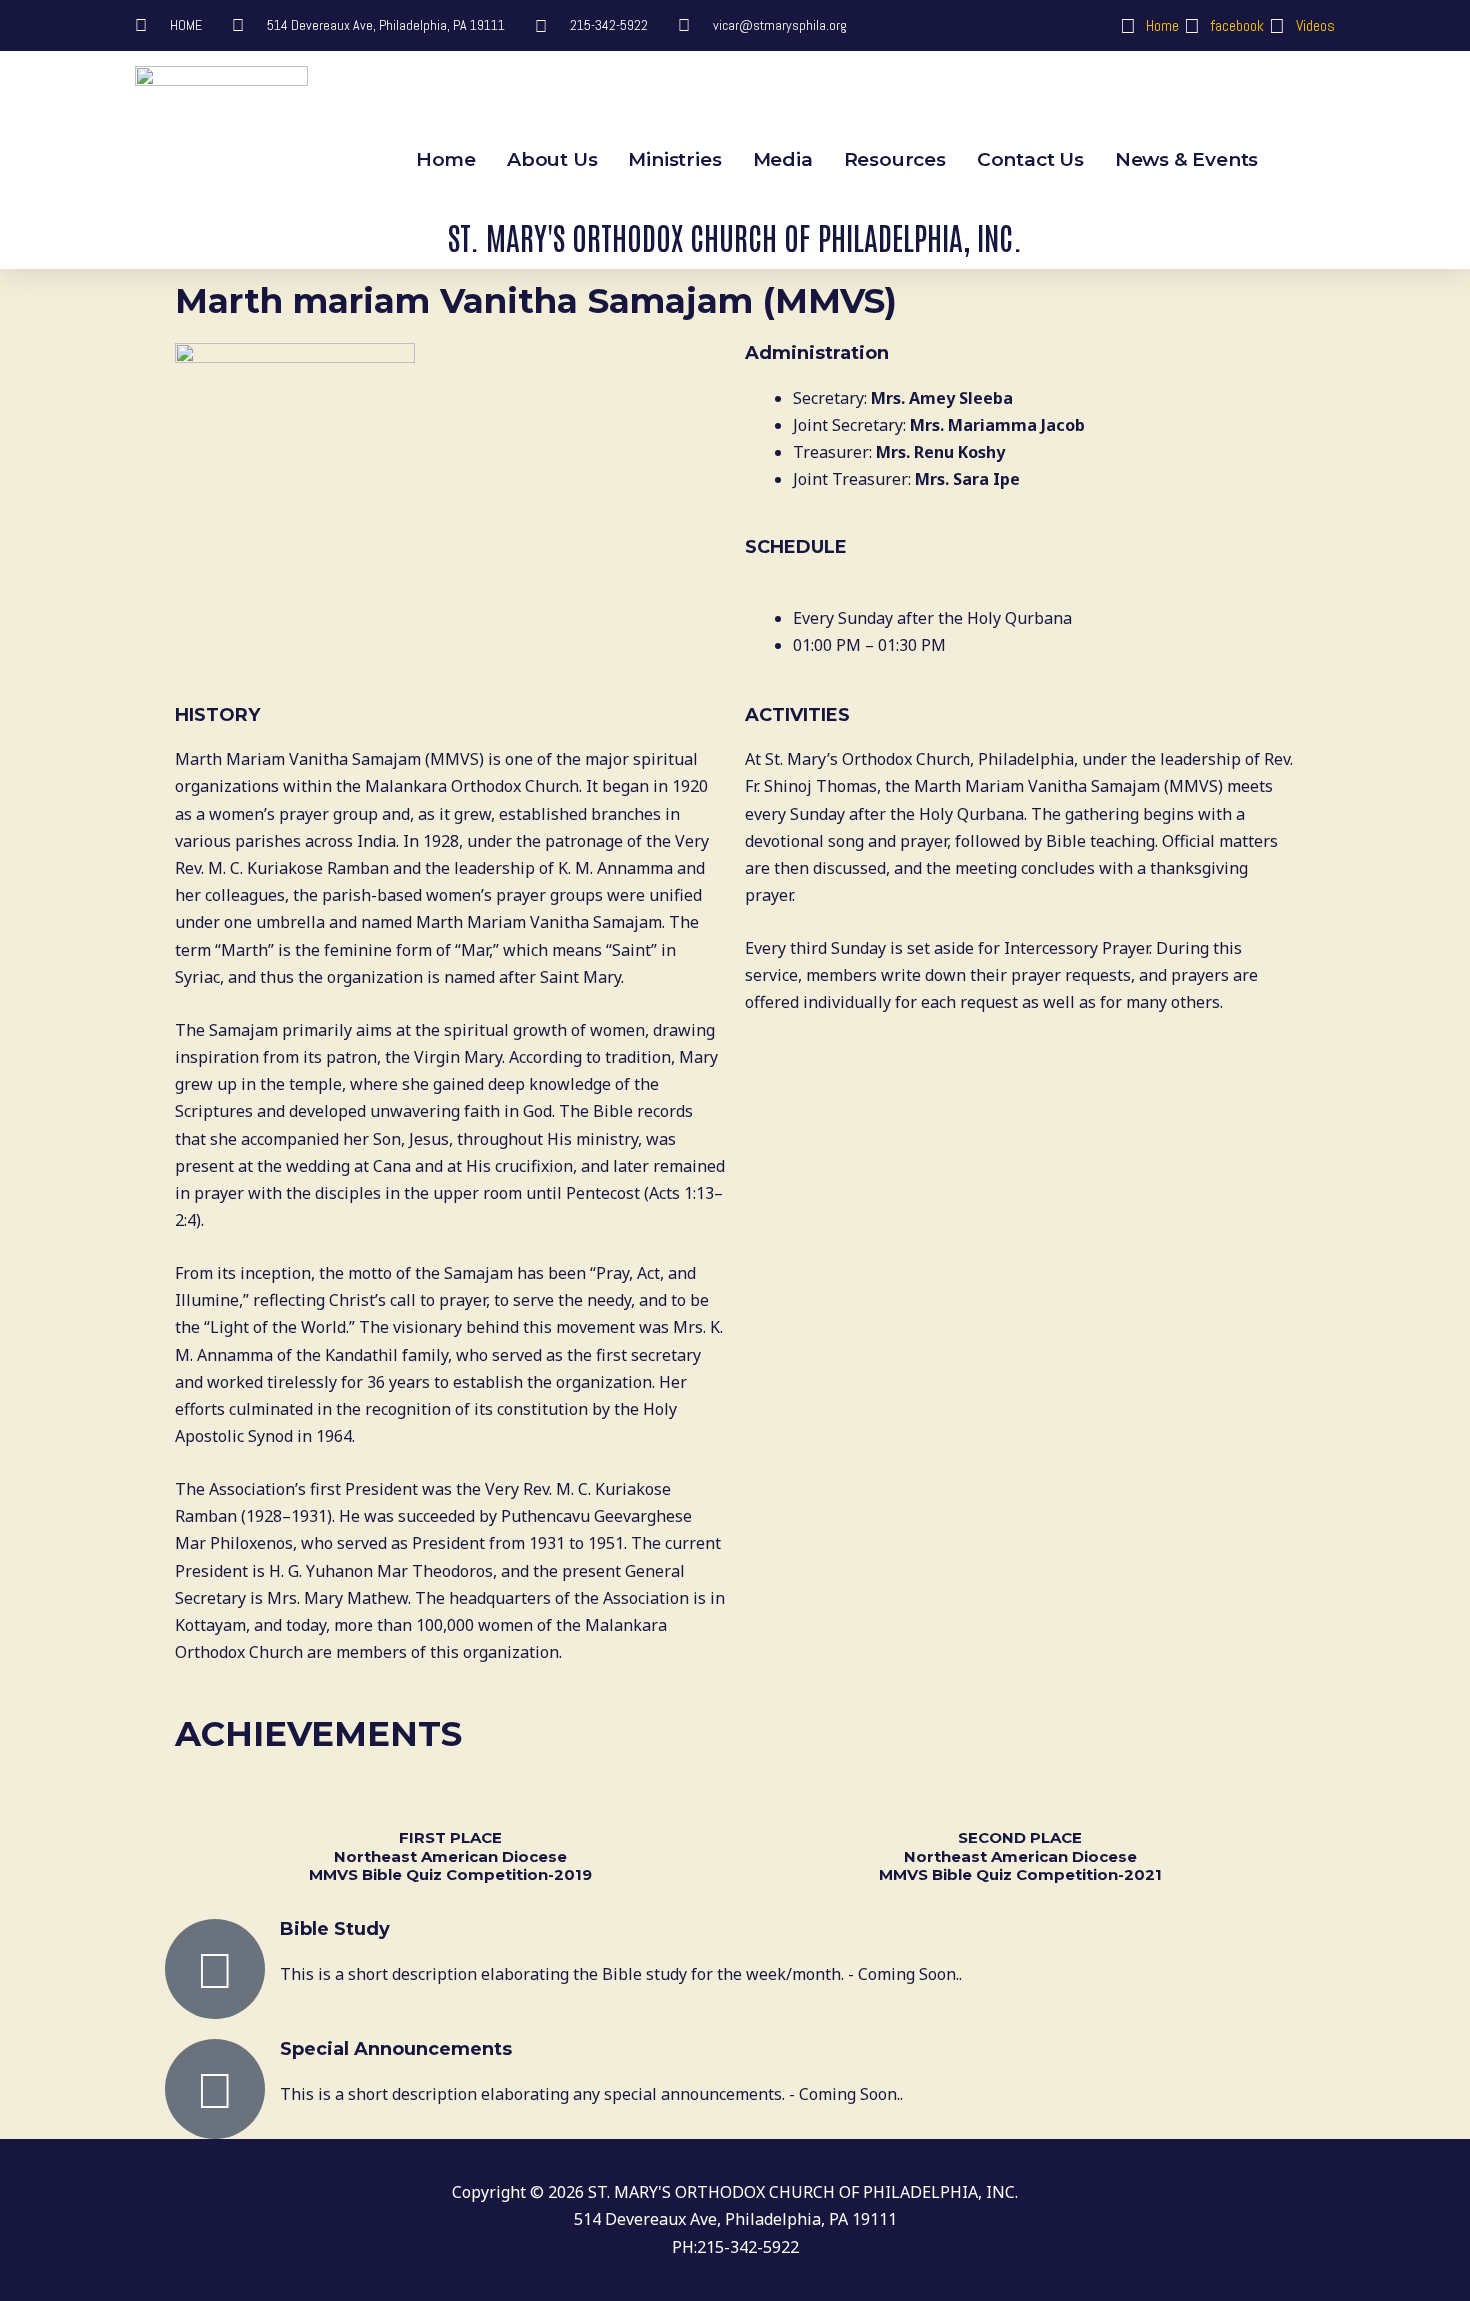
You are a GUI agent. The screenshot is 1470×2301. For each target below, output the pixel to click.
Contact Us (1030, 159)
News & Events (1186, 159)
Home (446, 159)
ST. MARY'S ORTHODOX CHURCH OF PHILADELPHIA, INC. (735, 236)
